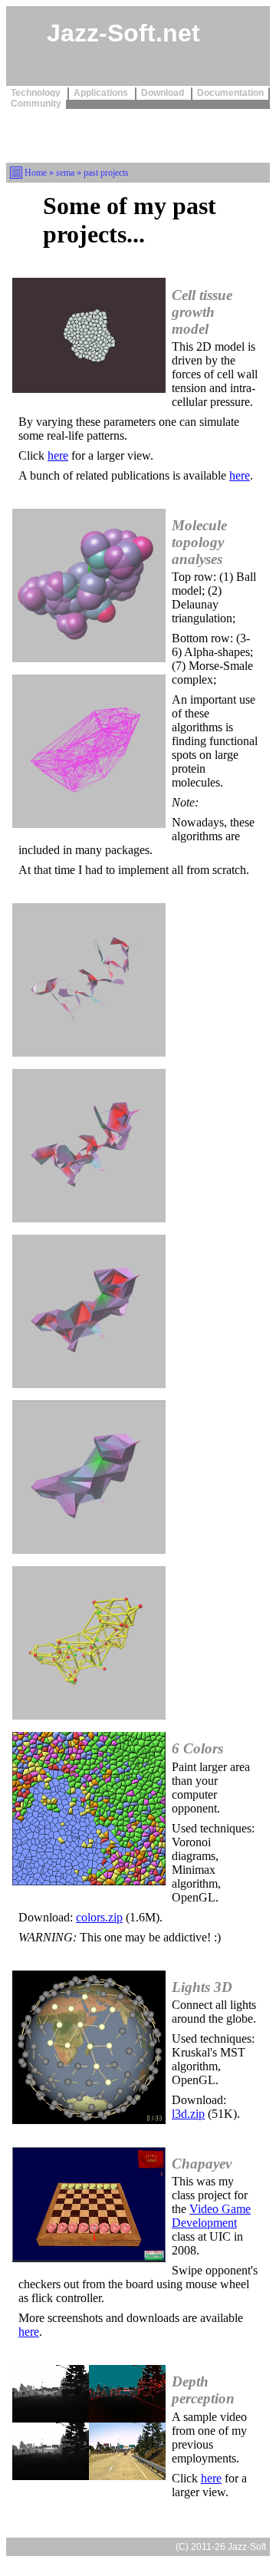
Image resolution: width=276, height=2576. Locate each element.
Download (164, 93)
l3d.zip (188, 2114)
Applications (102, 93)
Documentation (230, 93)
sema (65, 173)
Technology (37, 93)
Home (36, 173)
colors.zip (99, 1917)
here (58, 455)
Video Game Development (211, 2216)
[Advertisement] (138, 134)
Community (36, 104)
